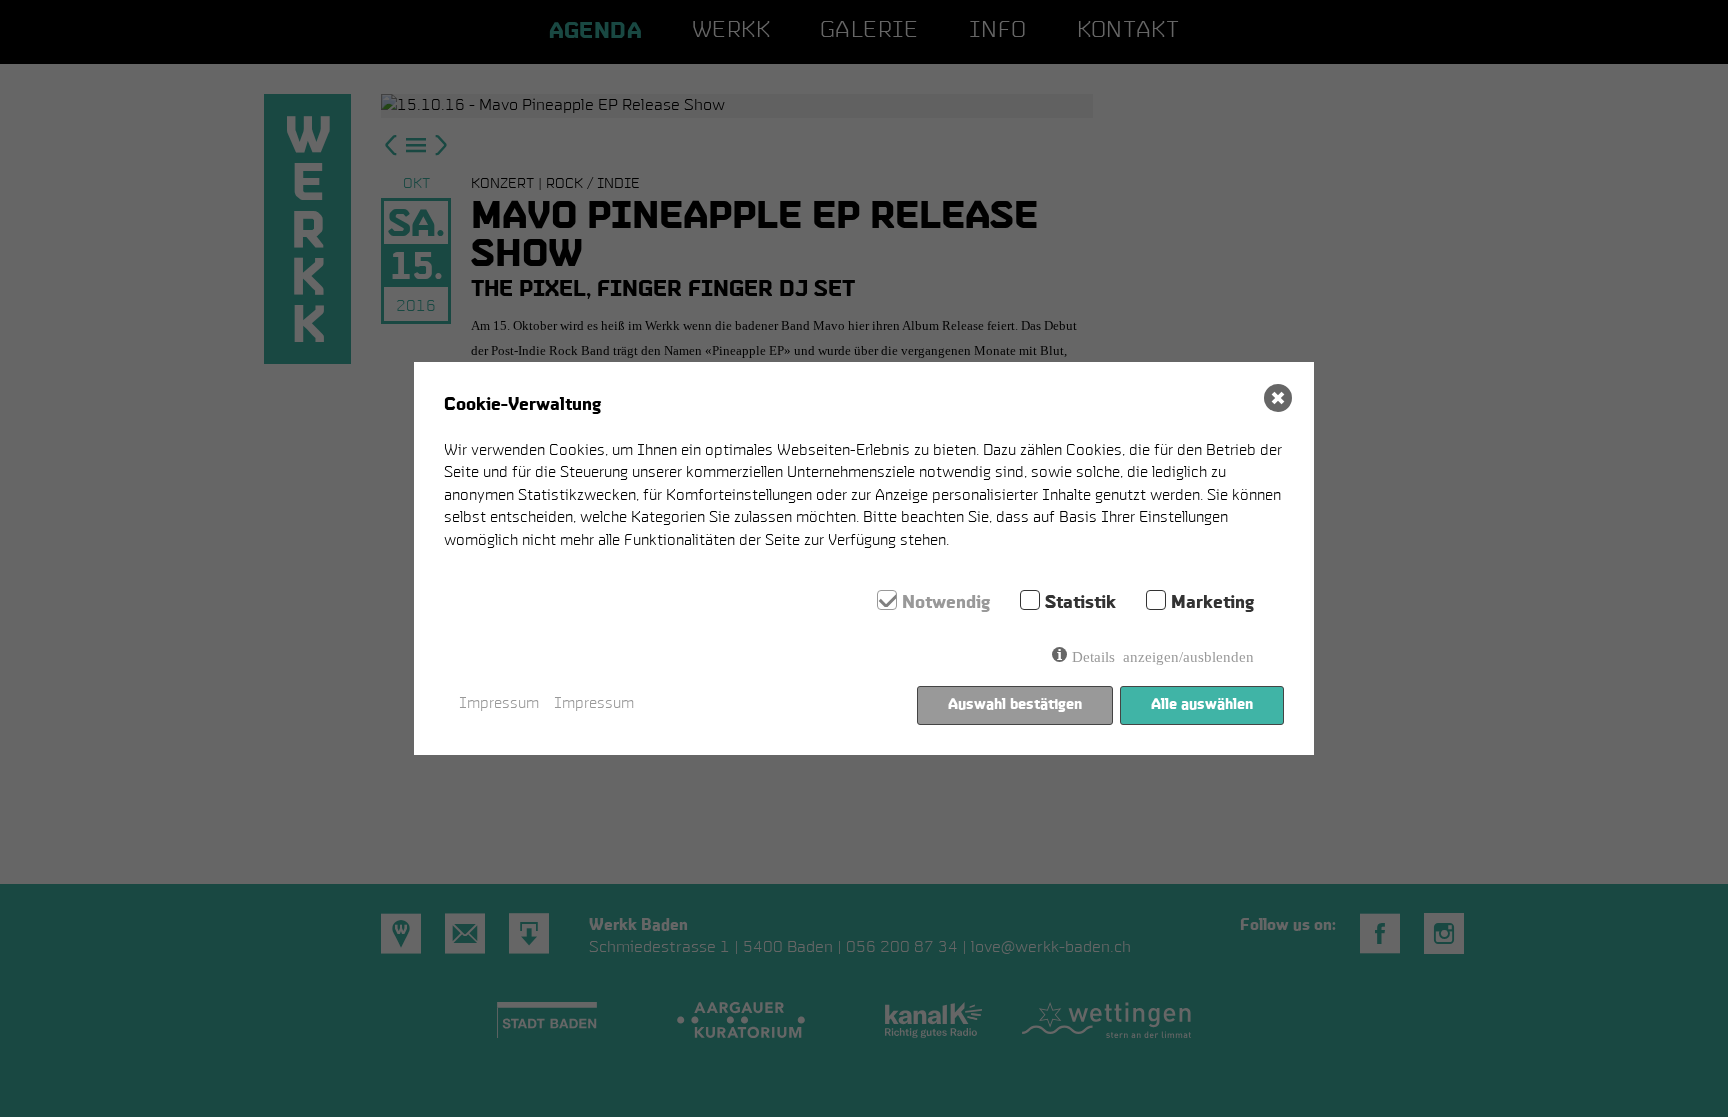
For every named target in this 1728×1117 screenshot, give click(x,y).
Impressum (499, 704)
